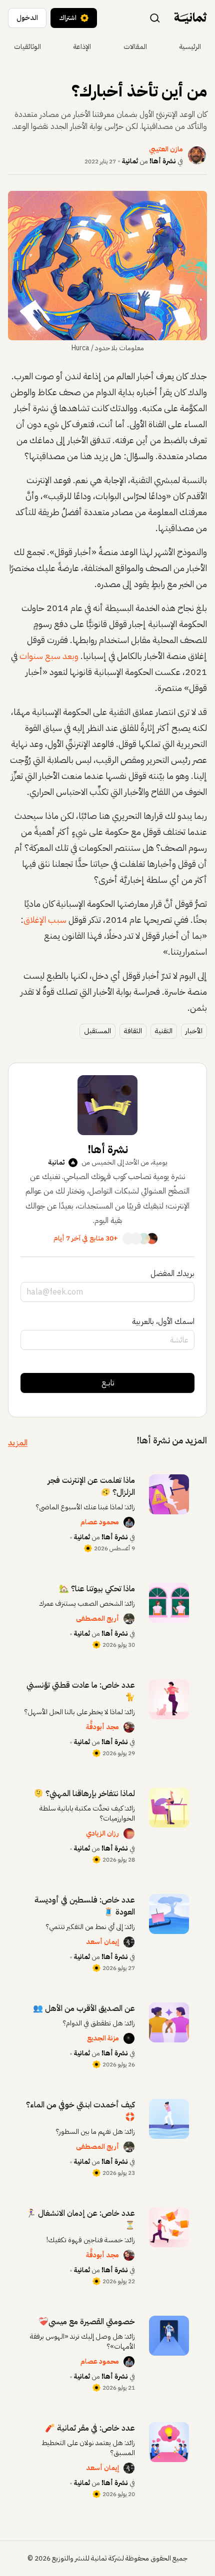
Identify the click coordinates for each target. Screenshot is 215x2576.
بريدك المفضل (172, 1274)
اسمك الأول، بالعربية (163, 1321)
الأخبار (194, 1031)
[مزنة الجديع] (129, 2038)
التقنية (164, 1031)
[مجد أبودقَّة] (129, 1727)
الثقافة (133, 1031)
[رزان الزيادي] (129, 1834)
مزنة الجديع (103, 2038)
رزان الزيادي (102, 1833)
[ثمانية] (190, 18)
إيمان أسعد (102, 1942)
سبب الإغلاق (45, 920)
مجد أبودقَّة (102, 1727)
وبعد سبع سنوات (49, 656)
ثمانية (130, 161)
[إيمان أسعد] (129, 1942)
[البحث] (155, 17)
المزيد (18, 1443)
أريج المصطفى (97, 1618)
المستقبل (97, 1031)
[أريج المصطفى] (129, 1619)
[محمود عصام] (129, 1522)
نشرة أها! (163, 161)
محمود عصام (100, 1522)
